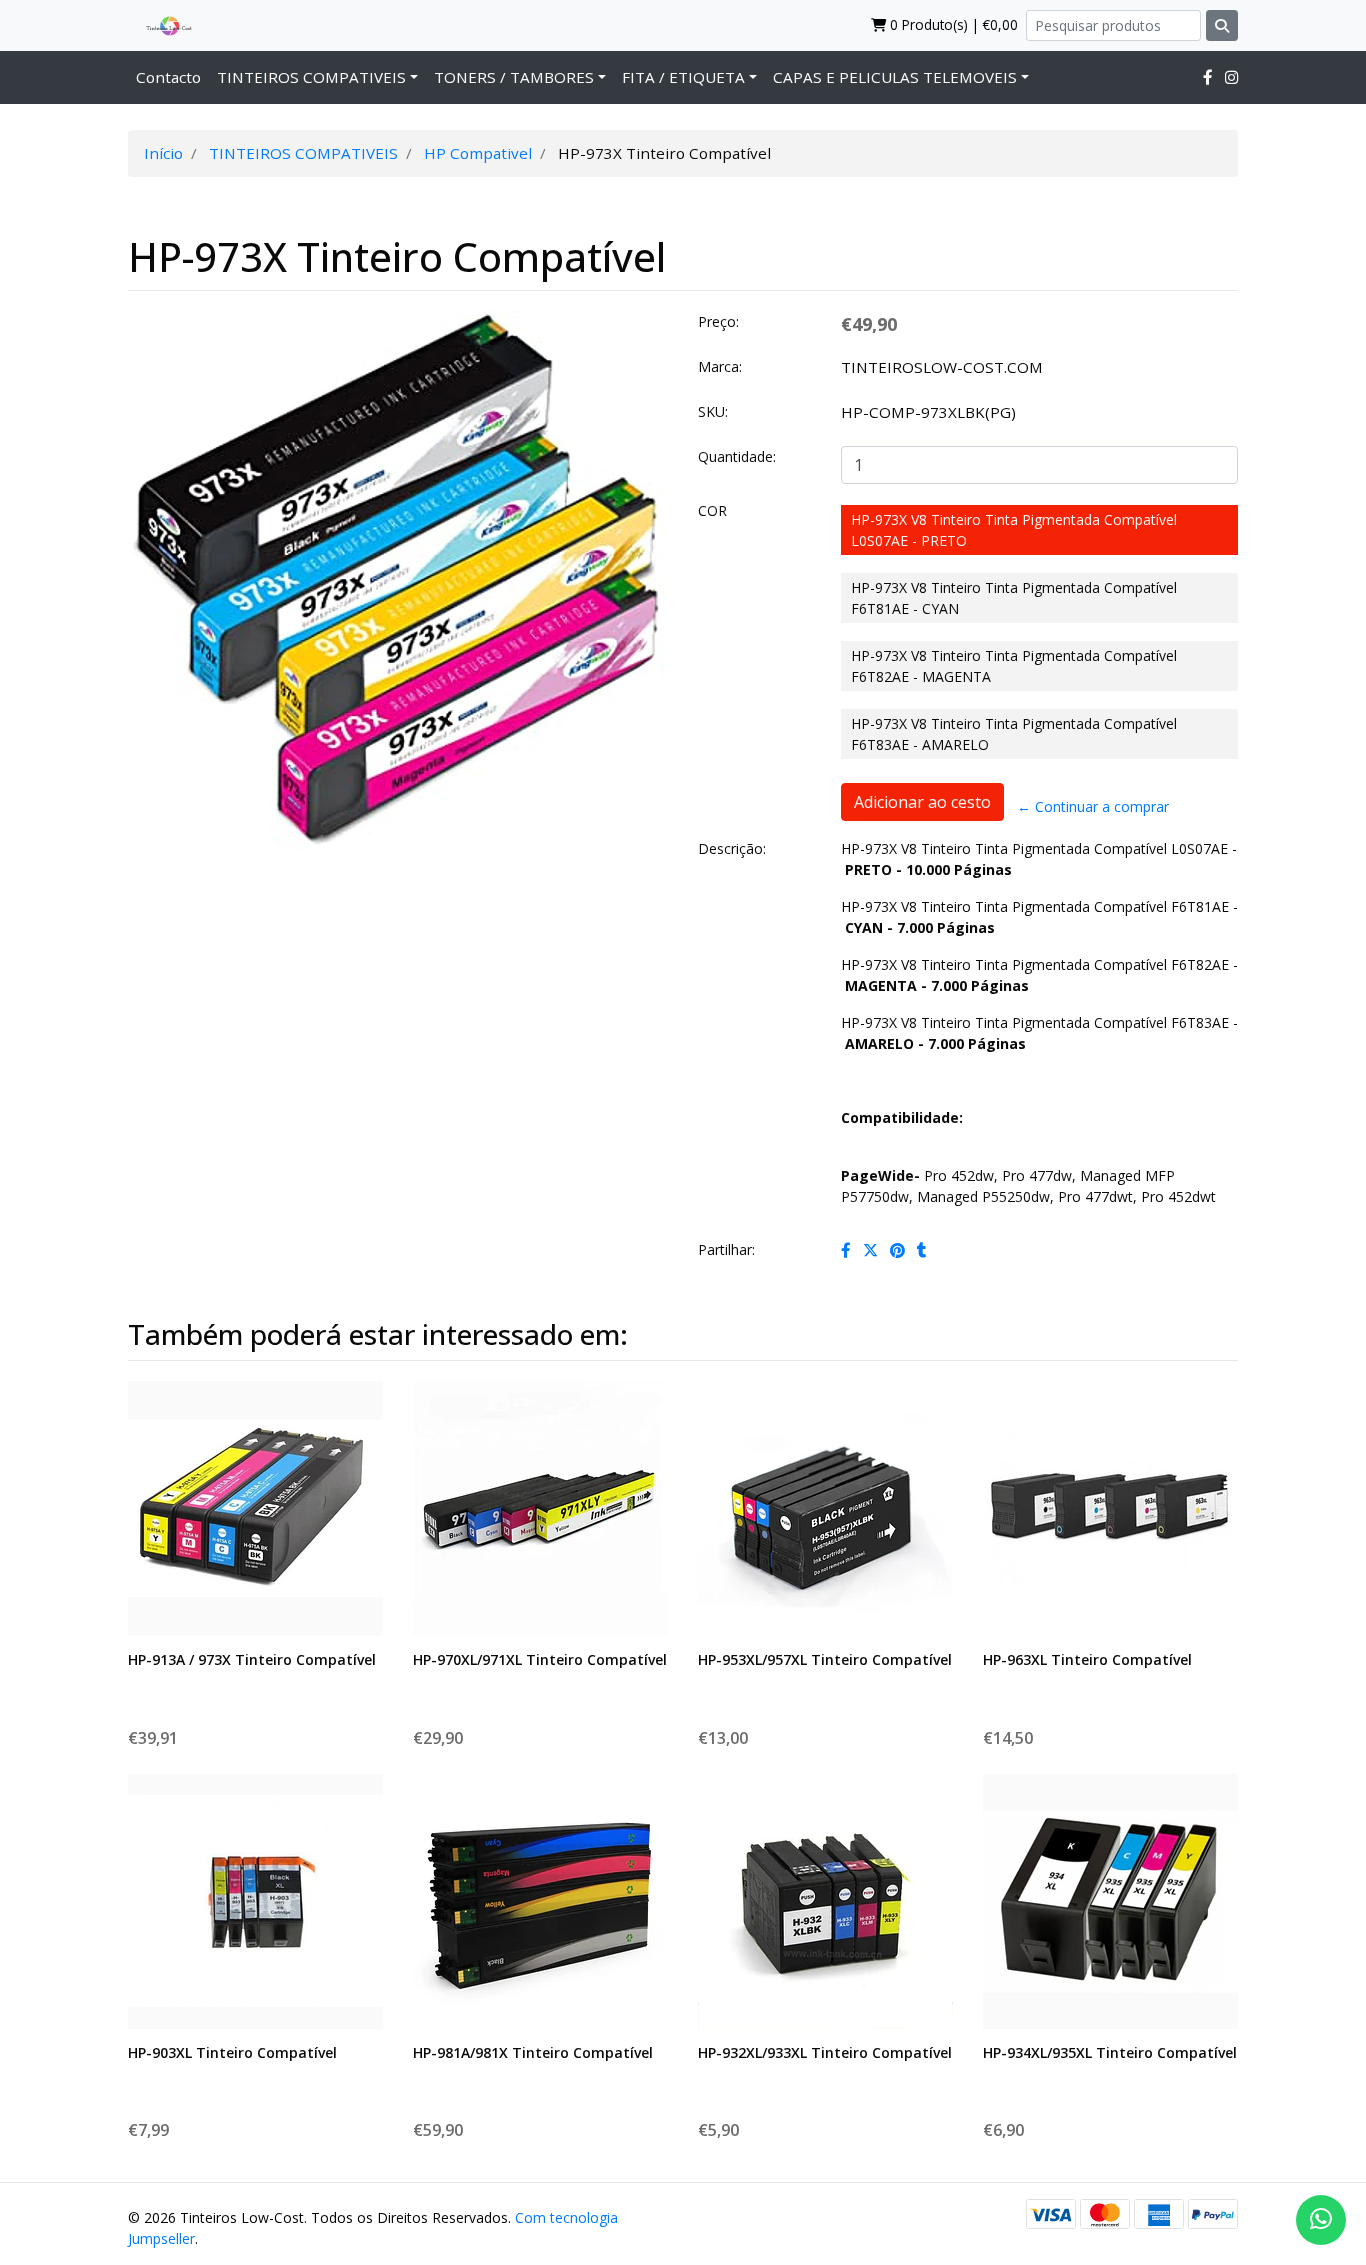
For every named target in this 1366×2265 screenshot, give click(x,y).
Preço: (718, 321)
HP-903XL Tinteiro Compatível (232, 2052)
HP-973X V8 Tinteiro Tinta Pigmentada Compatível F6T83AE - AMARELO (1014, 734)
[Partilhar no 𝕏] (870, 1250)
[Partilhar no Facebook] (846, 1250)
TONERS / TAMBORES (514, 77)
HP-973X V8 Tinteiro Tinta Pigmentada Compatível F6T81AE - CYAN (1014, 598)
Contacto (168, 77)
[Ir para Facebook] (1208, 77)
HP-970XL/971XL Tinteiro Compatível (540, 1659)
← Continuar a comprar (1093, 806)
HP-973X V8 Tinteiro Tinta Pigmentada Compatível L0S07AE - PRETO (1014, 530)
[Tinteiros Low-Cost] (161, 25)
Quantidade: (737, 456)
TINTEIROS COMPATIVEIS (311, 77)
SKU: (713, 411)
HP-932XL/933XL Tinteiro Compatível (825, 2052)
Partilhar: (726, 1249)
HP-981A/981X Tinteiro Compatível (533, 2052)
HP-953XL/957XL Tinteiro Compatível (825, 1659)
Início (163, 153)
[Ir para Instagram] (1231, 77)
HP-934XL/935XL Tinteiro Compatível (1110, 2052)
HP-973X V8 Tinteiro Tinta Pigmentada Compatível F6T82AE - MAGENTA (1014, 666)
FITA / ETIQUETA (683, 77)
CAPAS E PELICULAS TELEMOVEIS (895, 77)
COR (712, 510)
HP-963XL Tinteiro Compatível (1087, 1659)
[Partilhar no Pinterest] (897, 1250)
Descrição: (732, 848)
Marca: (720, 366)
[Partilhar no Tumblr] (922, 1250)
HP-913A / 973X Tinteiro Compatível (252, 1659)
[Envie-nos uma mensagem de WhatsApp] (1321, 2220)
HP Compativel (478, 153)
